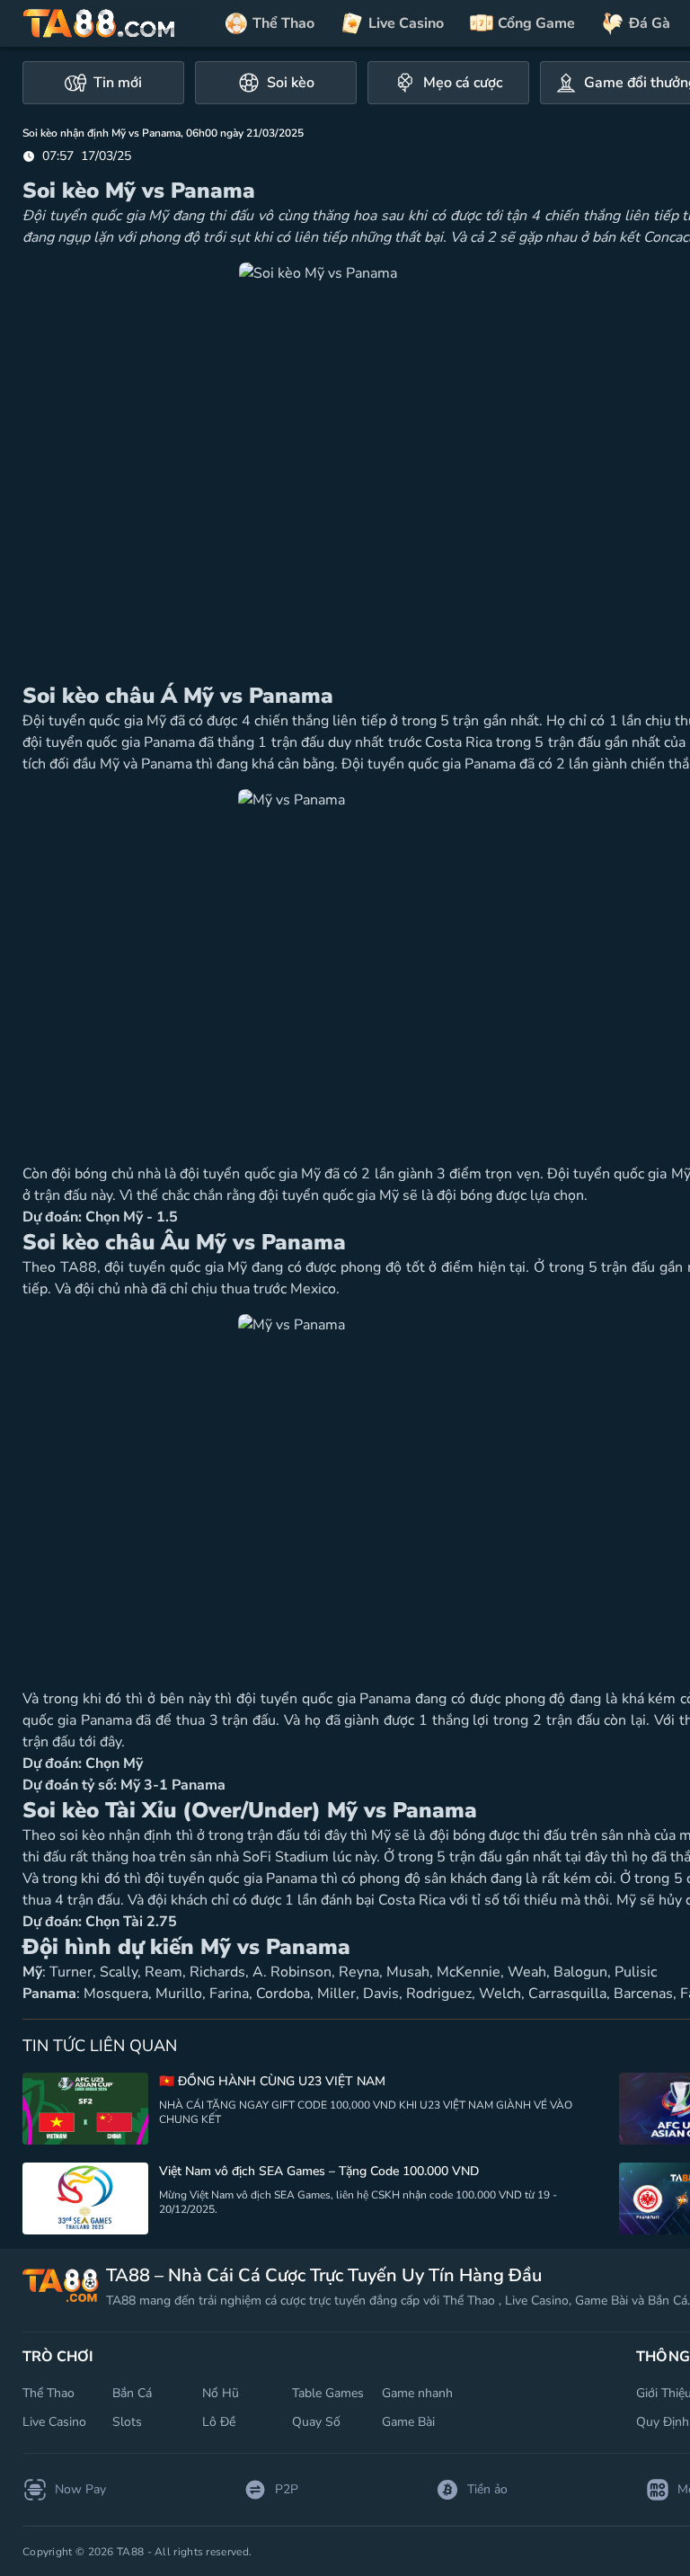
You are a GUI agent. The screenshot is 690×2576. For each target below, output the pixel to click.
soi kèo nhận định (115, 1835)
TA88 (79, 1267)
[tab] (103, 83)
